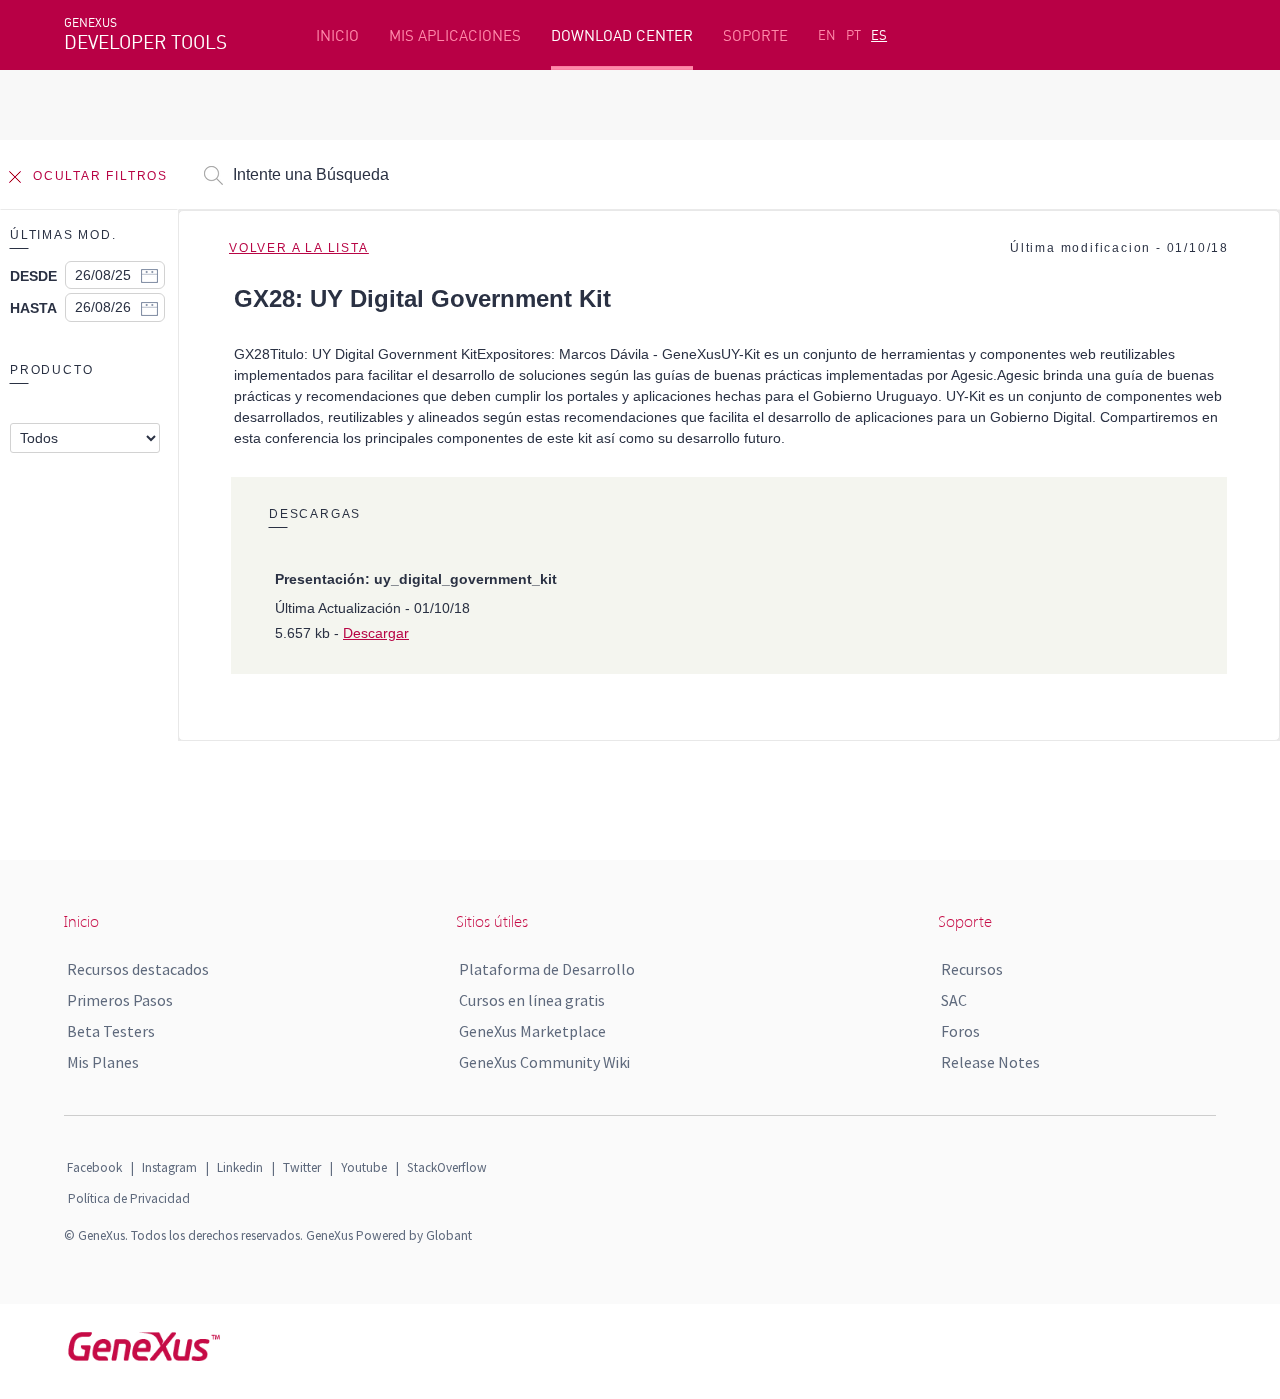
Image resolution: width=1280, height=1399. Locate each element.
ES (879, 35)
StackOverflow (447, 1167)
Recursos (972, 969)
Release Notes (990, 1062)
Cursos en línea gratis (532, 1000)
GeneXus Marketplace (532, 1031)
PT (853, 35)
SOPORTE (755, 35)
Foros (960, 1031)
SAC (954, 1000)
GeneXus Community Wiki (544, 1062)
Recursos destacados (138, 969)
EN (827, 35)
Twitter (302, 1167)
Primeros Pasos (120, 1000)
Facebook (94, 1167)
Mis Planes (103, 1062)
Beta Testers (111, 1031)
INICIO (337, 35)
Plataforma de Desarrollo (547, 969)
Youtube (364, 1167)
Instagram (169, 1167)
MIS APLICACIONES (455, 35)
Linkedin (240, 1167)
